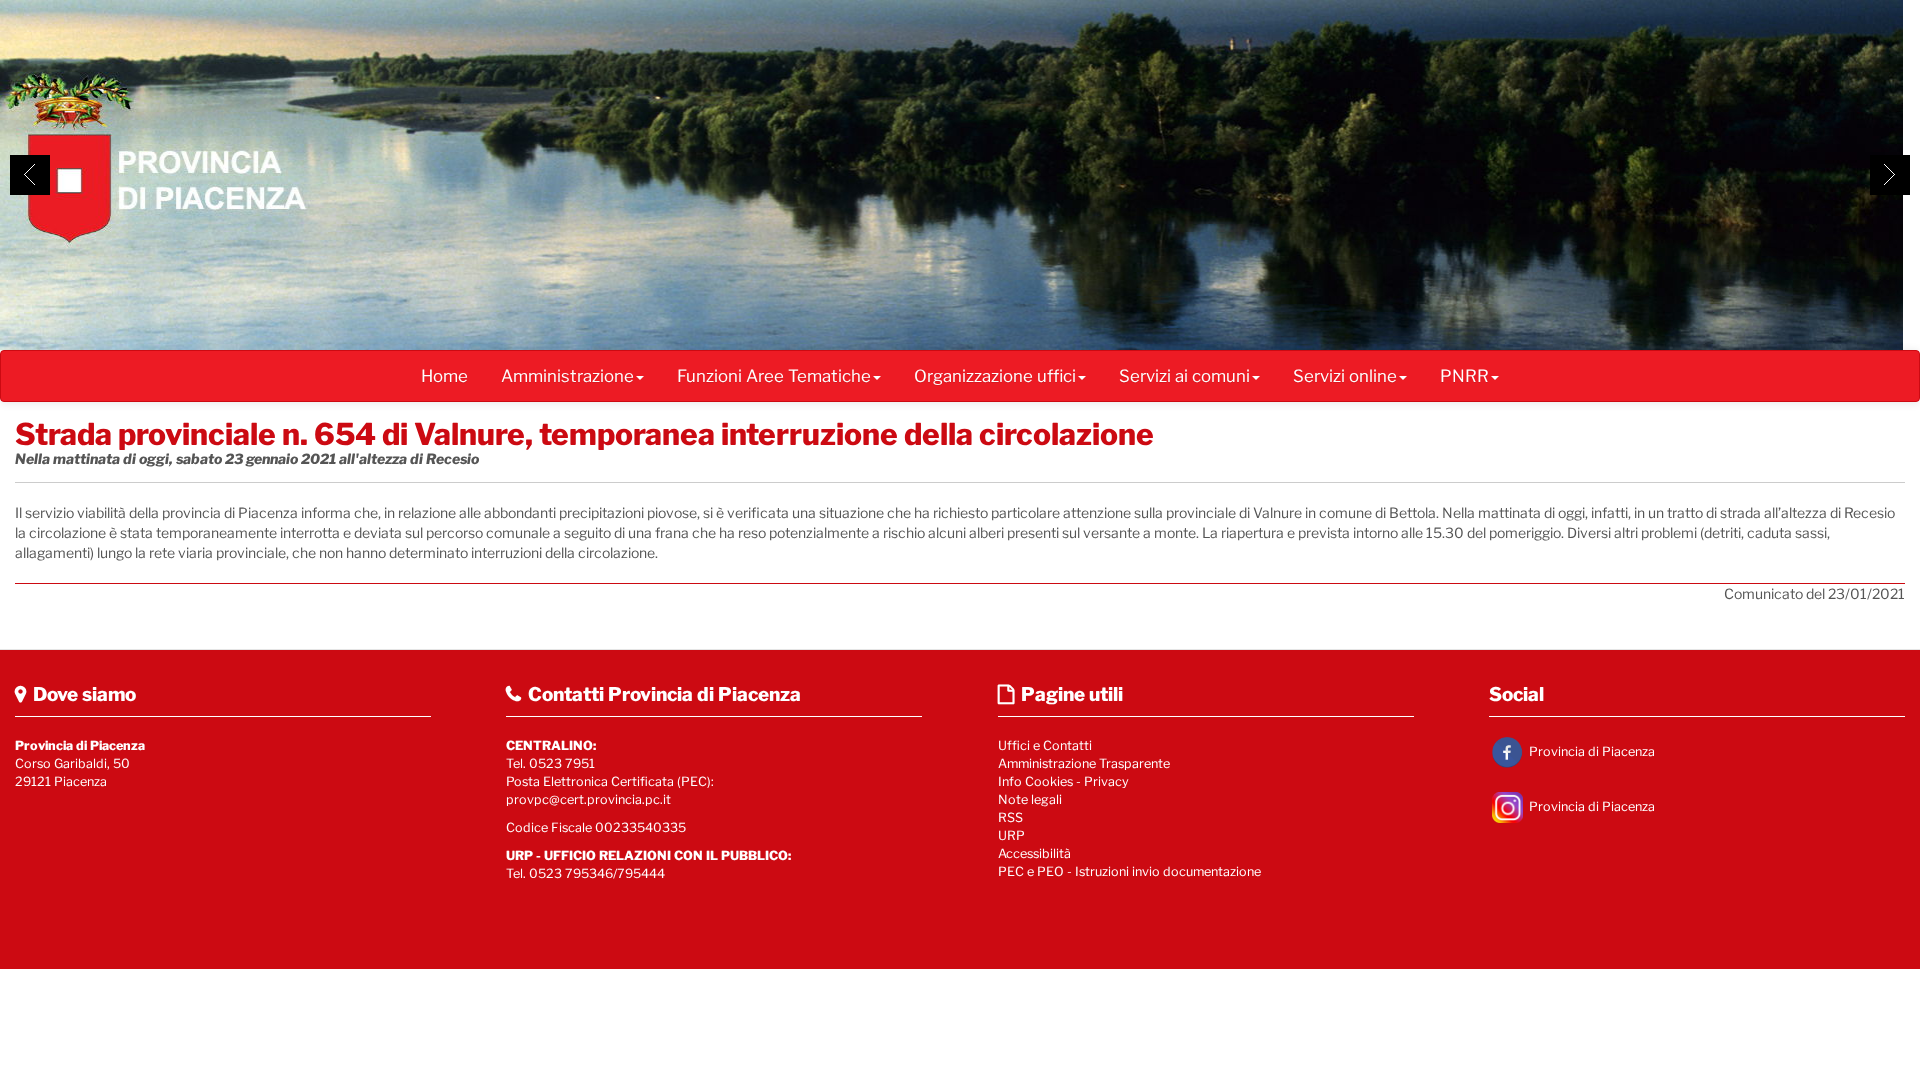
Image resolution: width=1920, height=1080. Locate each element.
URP (1011, 835)
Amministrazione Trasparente (1084, 763)
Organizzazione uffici (995, 376)
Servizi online (1345, 376)
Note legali (1030, 799)
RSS (1010, 817)
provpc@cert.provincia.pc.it (588, 799)
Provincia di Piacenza (1590, 750)
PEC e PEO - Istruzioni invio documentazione (1129, 871)
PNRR (1464, 376)
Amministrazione (567, 376)
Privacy (1106, 781)
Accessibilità (1034, 853)
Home (444, 376)
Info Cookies (1035, 781)
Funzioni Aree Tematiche (774, 376)
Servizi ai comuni (1184, 376)
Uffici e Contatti (1045, 745)
